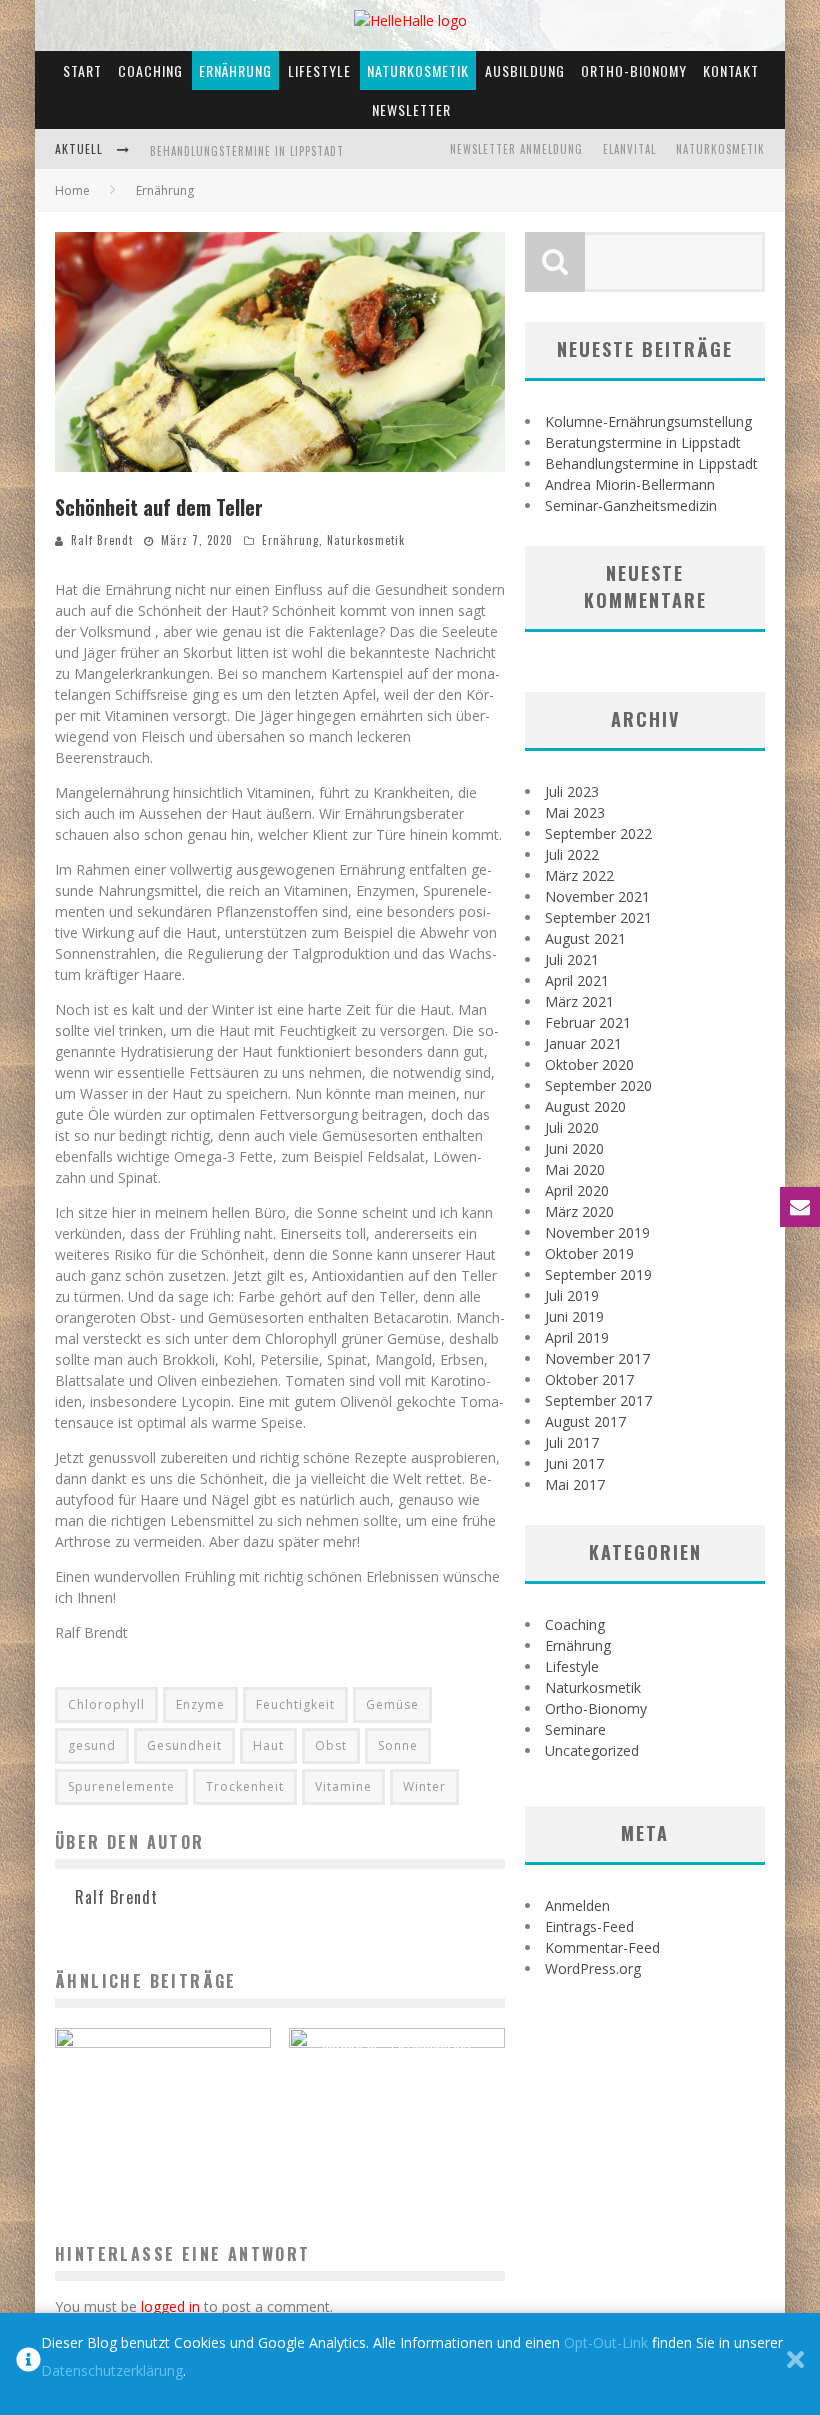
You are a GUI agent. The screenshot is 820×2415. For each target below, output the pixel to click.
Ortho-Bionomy (634, 70)
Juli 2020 (572, 1127)
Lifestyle (319, 70)
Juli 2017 (572, 1442)
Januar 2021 (583, 1043)
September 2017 (598, 1400)
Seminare (575, 1729)
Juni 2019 (574, 1316)
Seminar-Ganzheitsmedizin (631, 505)
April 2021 (577, 980)
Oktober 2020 (589, 1064)
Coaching (150, 70)
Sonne (398, 1745)
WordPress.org (593, 1968)
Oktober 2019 (589, 1253)
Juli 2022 (572, 854)
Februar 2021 (588, 1022)
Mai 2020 (575, 1169)
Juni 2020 (574, 1148)
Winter (424, 1786)
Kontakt (731, 70)
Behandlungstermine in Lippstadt (247, 151)
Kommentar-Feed (602, 1947)
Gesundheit (184, 1745)
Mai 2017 (575, 1484)
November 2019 (597, 1232)
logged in (170, 2306)
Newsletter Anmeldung (516, 149)
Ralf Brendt (102, 540)
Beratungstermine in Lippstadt (643, 442)
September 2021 (598, 917)
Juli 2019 (572, 1295)
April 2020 (577, 1190)
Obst (331, 1745)
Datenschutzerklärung (112, 2370)
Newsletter (411, 109)
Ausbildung (525, 70)
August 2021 (585, 938)
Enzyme (200, 1704)
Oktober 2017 (589, 1379)
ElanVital (629, 149)
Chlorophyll (106, 1704)
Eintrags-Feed (589, 1926)
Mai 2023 (575, 812)
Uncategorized (592, 1750)
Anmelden (577, 1905)
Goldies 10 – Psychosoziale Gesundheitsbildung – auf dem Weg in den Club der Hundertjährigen (397, 2065)
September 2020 (598, 1085)
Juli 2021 (572, 959)
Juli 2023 (572, 791)
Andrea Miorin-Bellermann (630, 484)
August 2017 (585, 1421)
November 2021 (597, 896)
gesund (92, 1745)
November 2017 (597, 1358)
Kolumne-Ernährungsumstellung (648, 421)
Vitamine (343, 1786)
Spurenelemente (121, 1786)
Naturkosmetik (418, 70)
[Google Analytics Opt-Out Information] (28, 2364)
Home (72, 190)
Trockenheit (245, 1786)
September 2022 (598, 833)
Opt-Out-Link (606, 2342)
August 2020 (585, 1106)
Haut (268, 1745)
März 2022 (579, 875)
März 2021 (579, 1001)
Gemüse (392, 1704)
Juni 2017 (574, 1463)
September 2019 (598, 1274)
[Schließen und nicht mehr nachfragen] (795, 2364)
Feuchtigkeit (295, 1704)
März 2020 (579, 1211)
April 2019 (577, 1337)
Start (82, 70)
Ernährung (235, 70)
